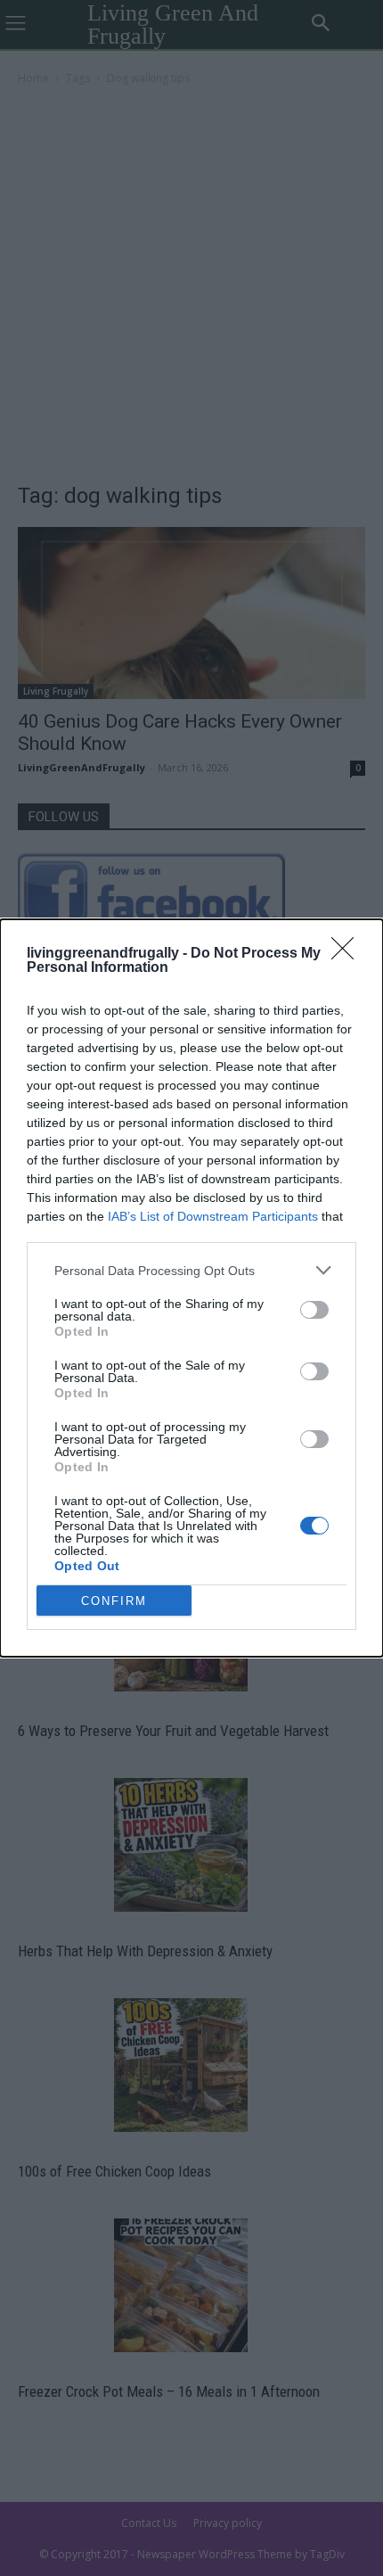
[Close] (348, 954)
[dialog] (191, 1288)
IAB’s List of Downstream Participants (213, 1216)
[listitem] (191, 1270)
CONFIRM (114, 1601)
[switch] (314, 1310)
